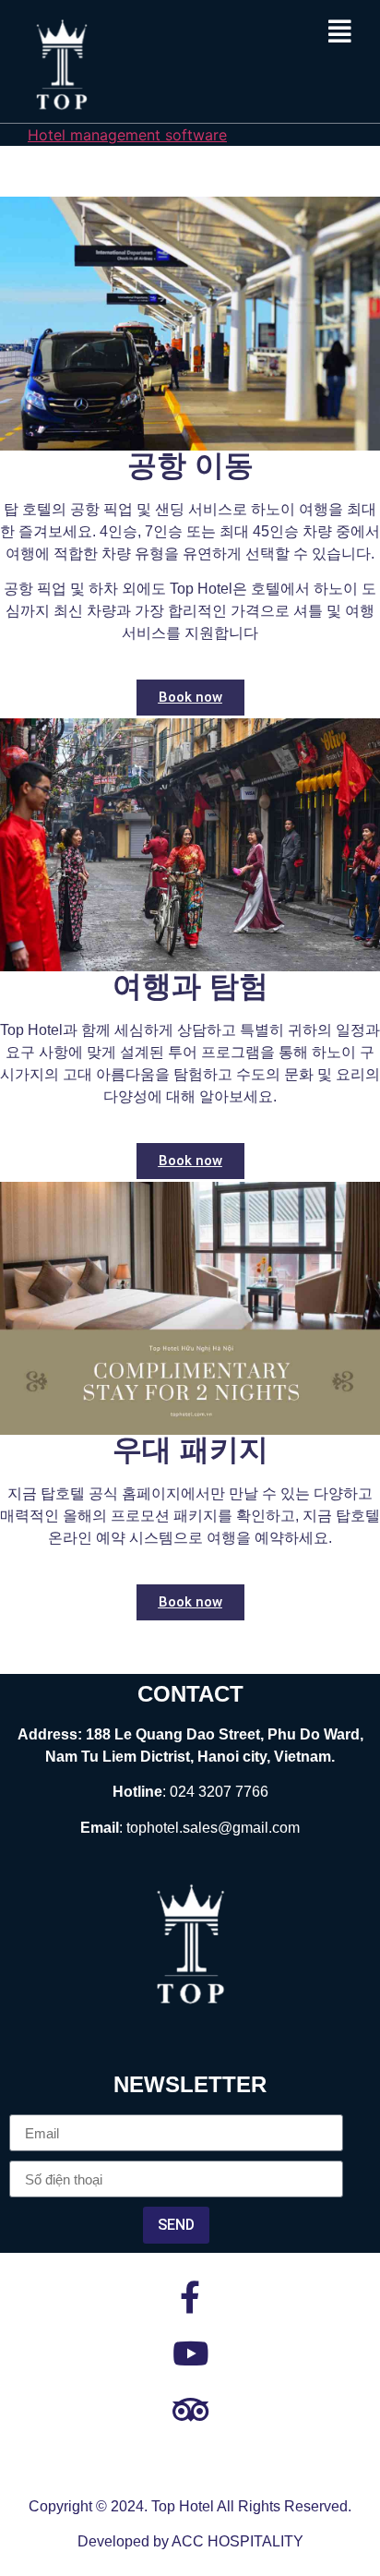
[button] (340, 31)
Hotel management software (127, 135)
